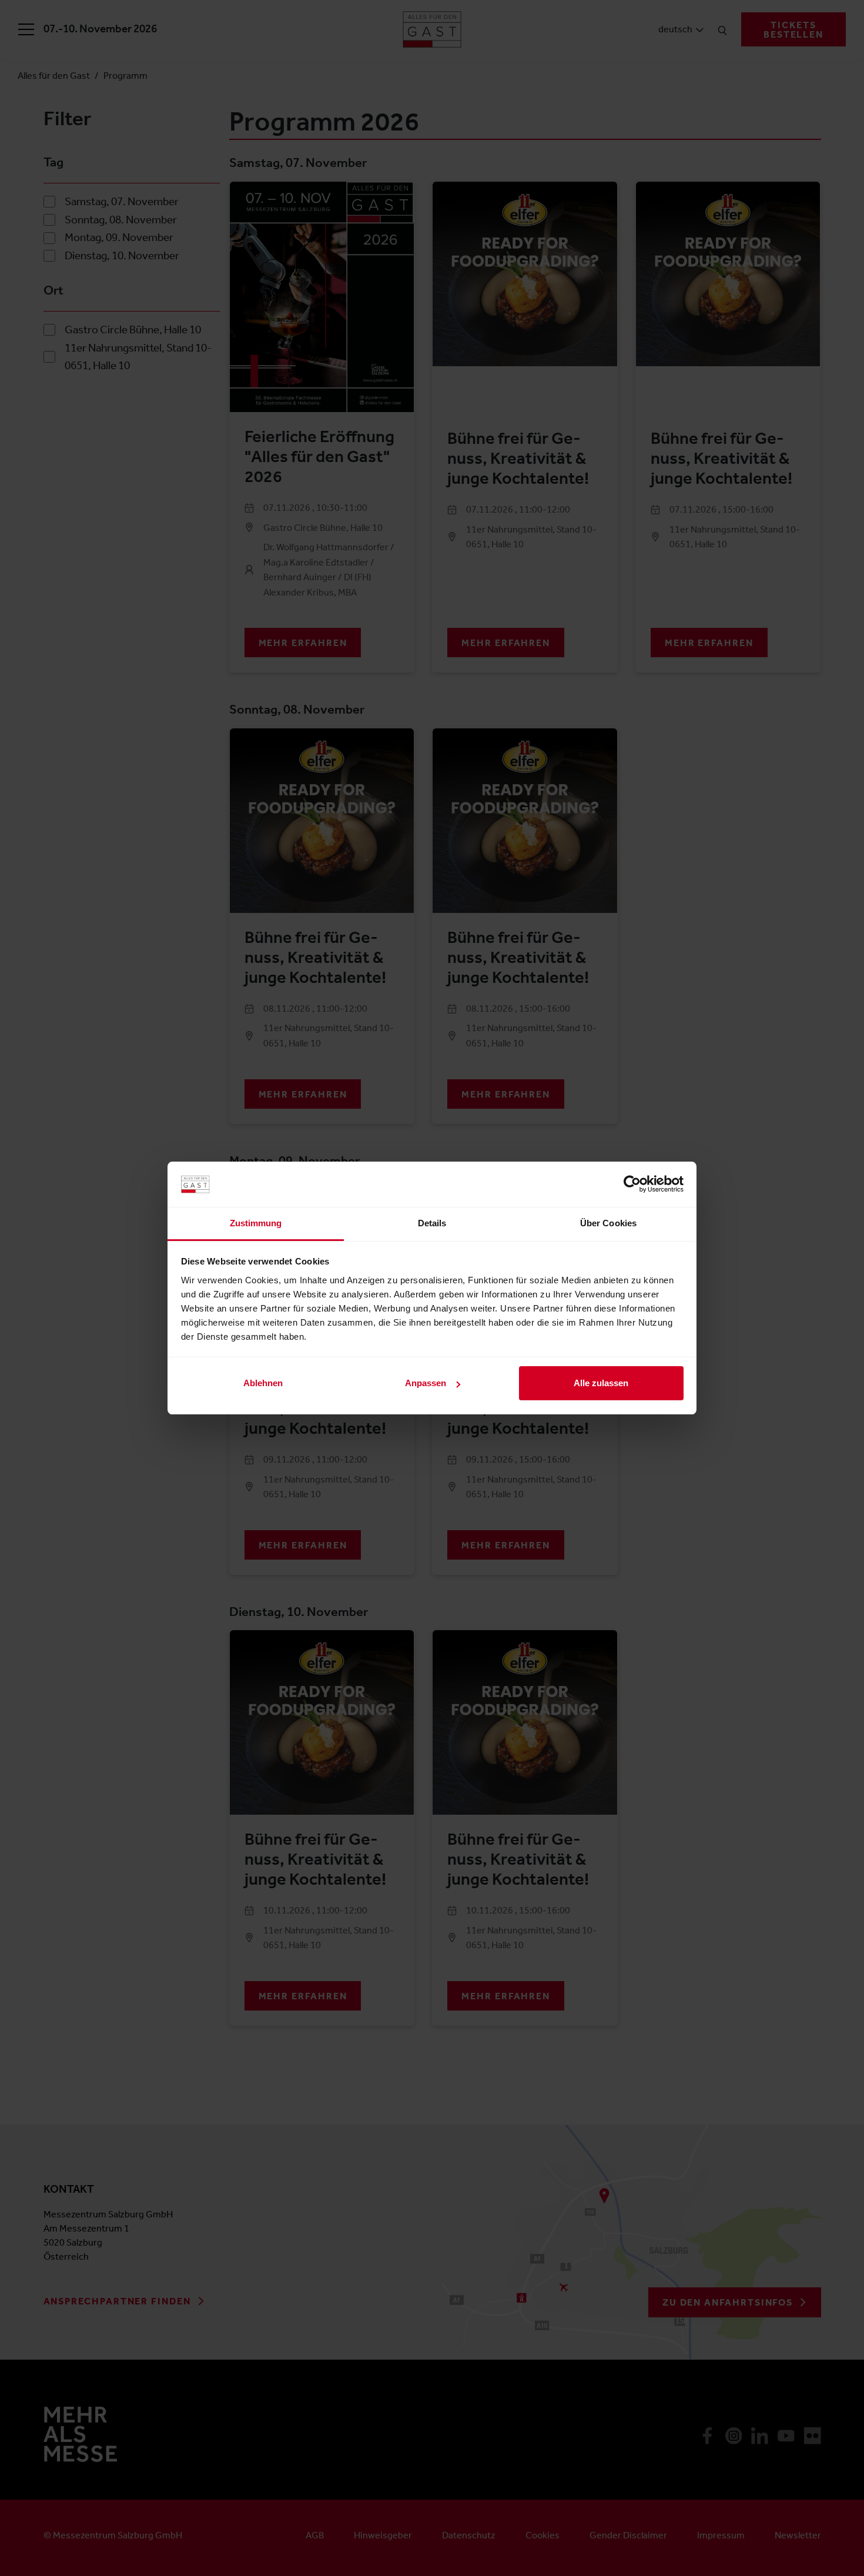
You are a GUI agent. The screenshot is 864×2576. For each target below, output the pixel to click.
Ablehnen (263, 1383)
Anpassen (426, 1383)
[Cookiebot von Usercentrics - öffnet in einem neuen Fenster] (632, 1184)
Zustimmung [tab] (256, 1223)
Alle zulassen (601, 1383)
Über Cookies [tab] (608, 1223)
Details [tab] (432, 1223)
